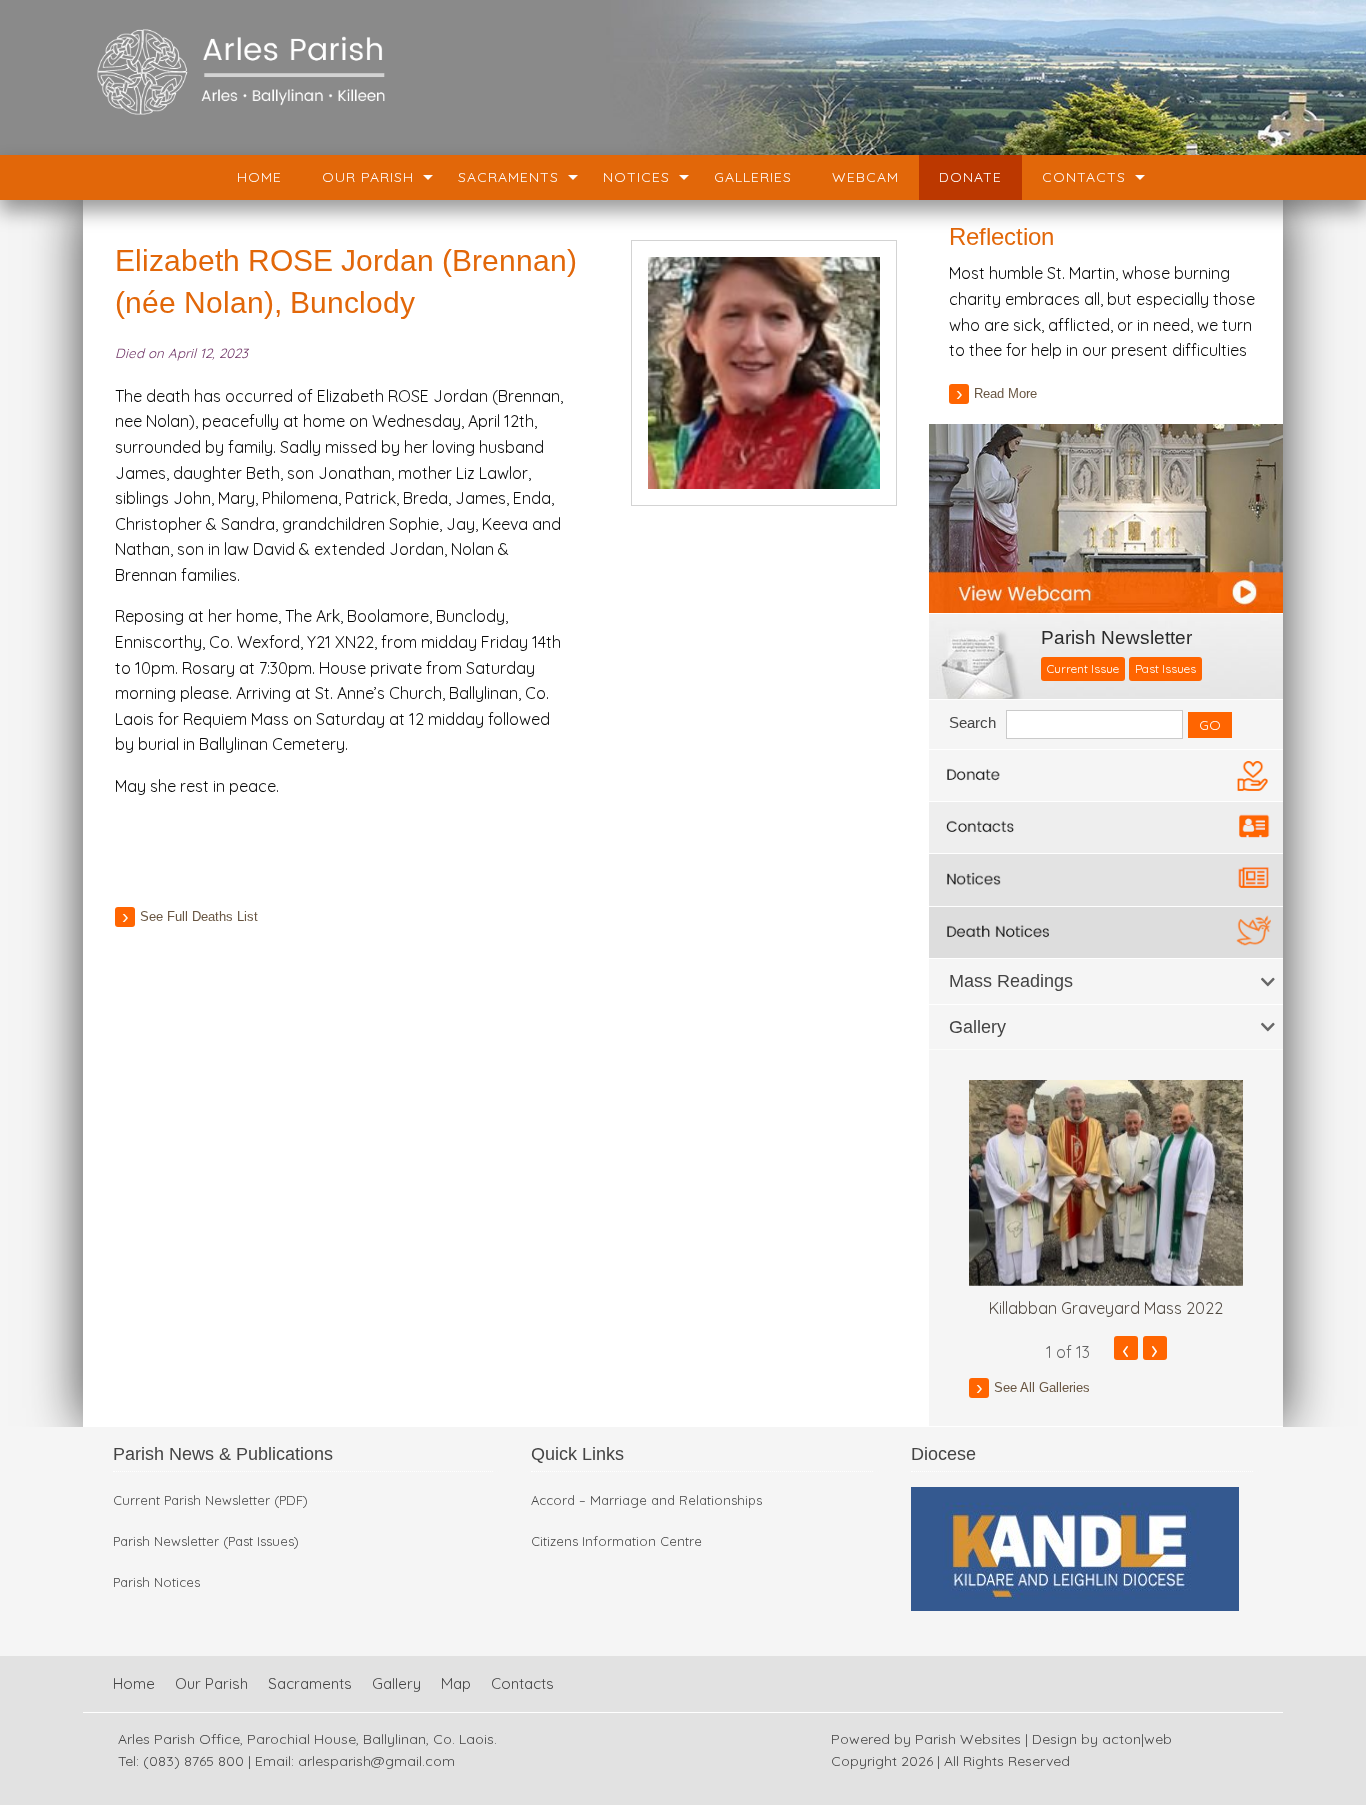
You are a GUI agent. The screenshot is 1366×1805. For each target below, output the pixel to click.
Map (456, 1683)
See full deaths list (199, 916)
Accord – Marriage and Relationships (646, 1500)
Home (259, 177)
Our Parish (368, 177)
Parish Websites (968, 1739)
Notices (636, 177)
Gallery (396, 1683)
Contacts (1084, 177)
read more (1005, 393)
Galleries (753, 177)
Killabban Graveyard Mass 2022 (1106, 1308)
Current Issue (1083, 668)
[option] (1106, 1200)
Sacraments (508, 177)
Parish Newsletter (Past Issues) (206, 1541)
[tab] (1106, 981)
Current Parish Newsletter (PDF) (210, 1500)
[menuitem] (259, 177)
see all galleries (1042, 1387)
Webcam (865, 177)
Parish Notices (156, 1582)
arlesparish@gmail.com (376, 1761)
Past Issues (1165, 668)
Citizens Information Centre (616, 1541)
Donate (970, 177)
